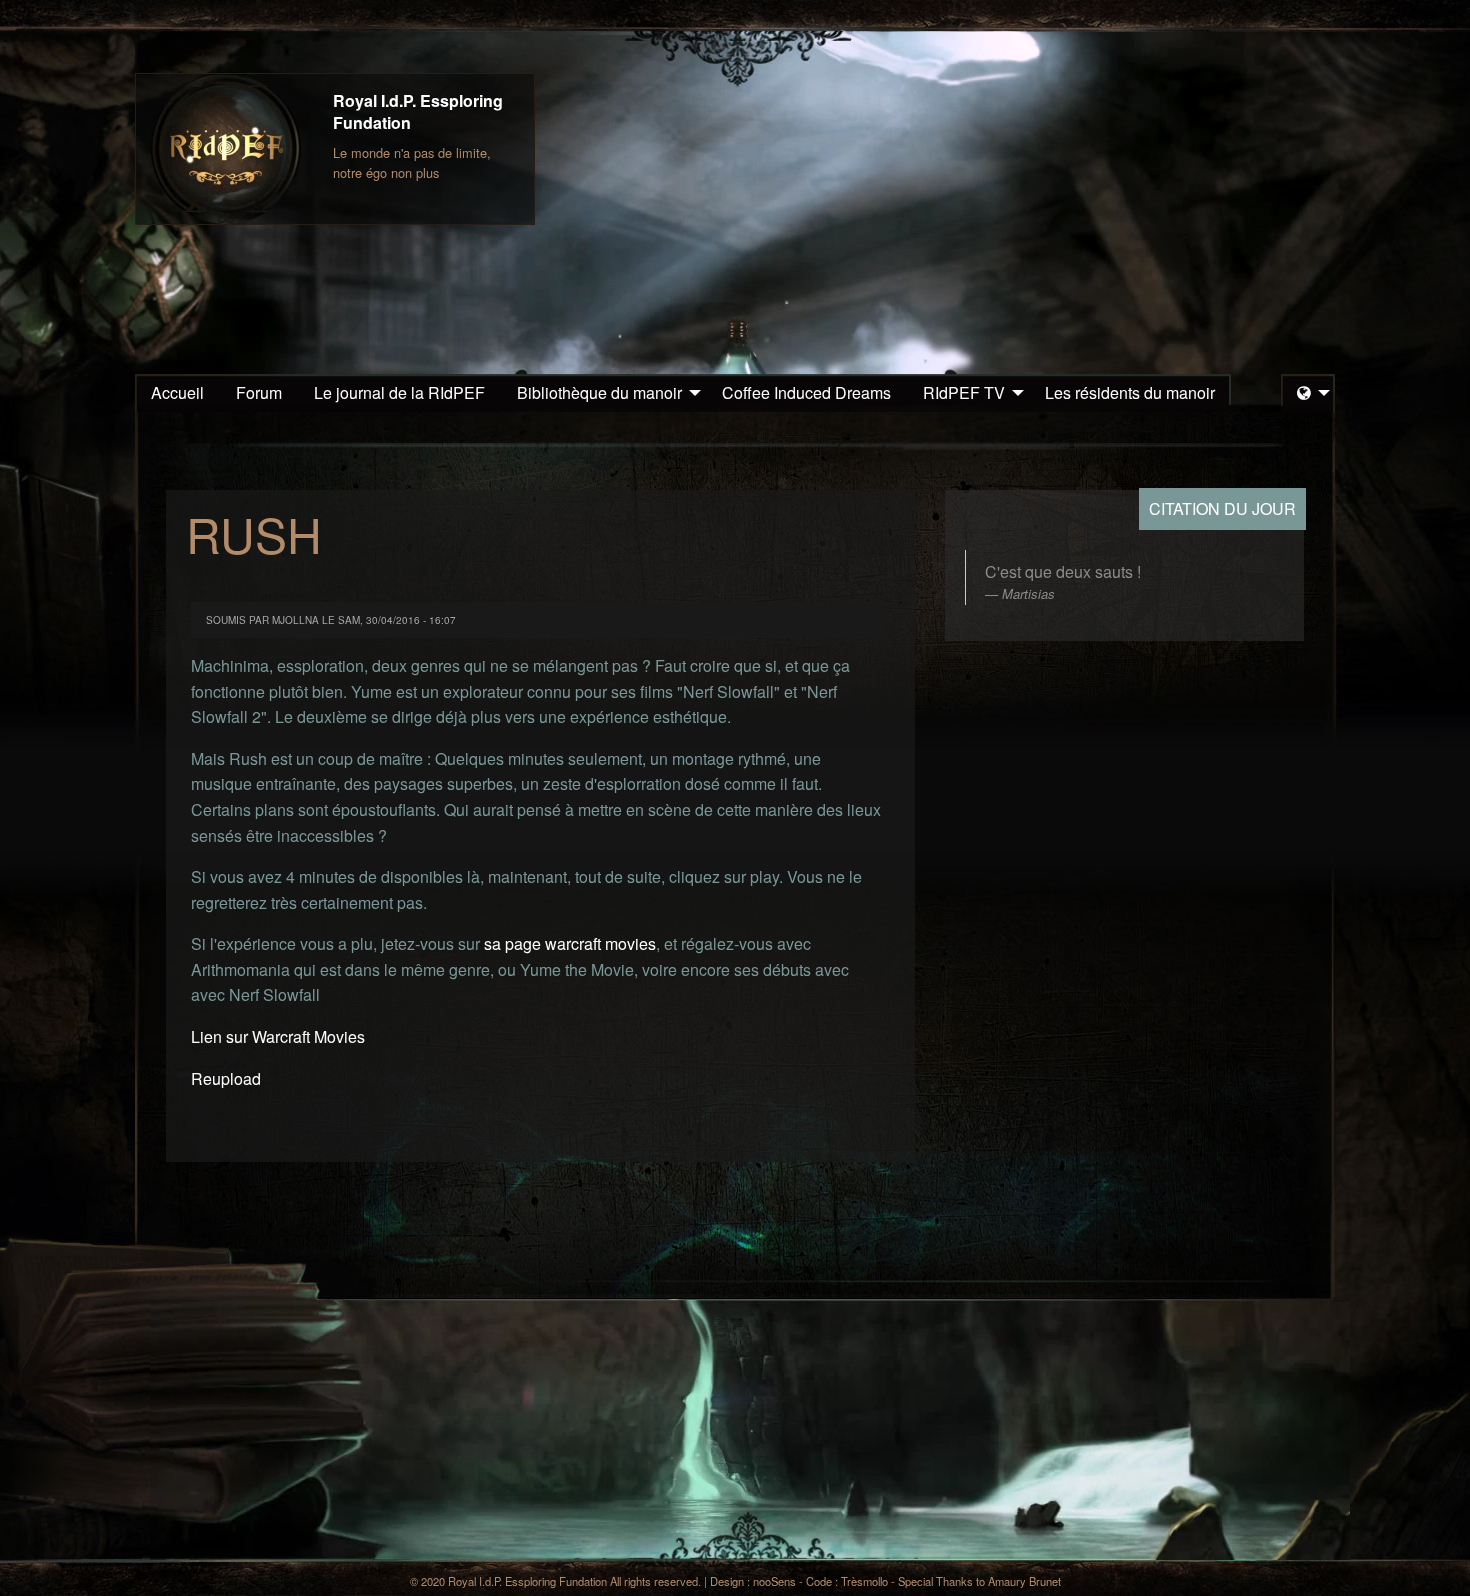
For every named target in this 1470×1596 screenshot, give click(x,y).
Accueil (177, 392)
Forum (259, 392)
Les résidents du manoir (1130, 392)
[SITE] (226, 149)
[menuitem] (177, 393)
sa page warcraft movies (570, 943)
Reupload (226, 1078)
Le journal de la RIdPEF (399, 392)
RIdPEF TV (964, 392)
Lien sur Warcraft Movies (278, 1036)
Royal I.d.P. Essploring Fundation (418, 111)
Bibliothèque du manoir (599, 392)
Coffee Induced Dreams (806, 392)
